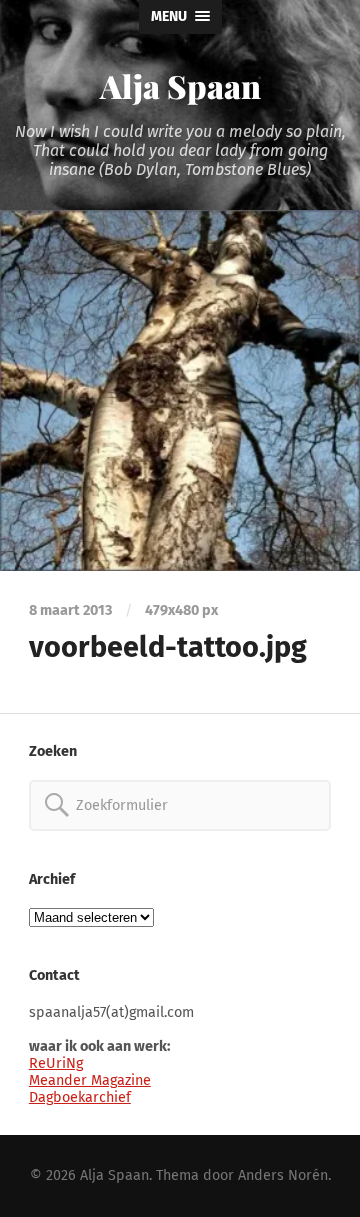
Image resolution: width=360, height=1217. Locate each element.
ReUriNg (56, 1063)
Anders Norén (283, 1175)
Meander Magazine (90, 1080)
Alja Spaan (180, 85)
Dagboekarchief (80, 1097)
